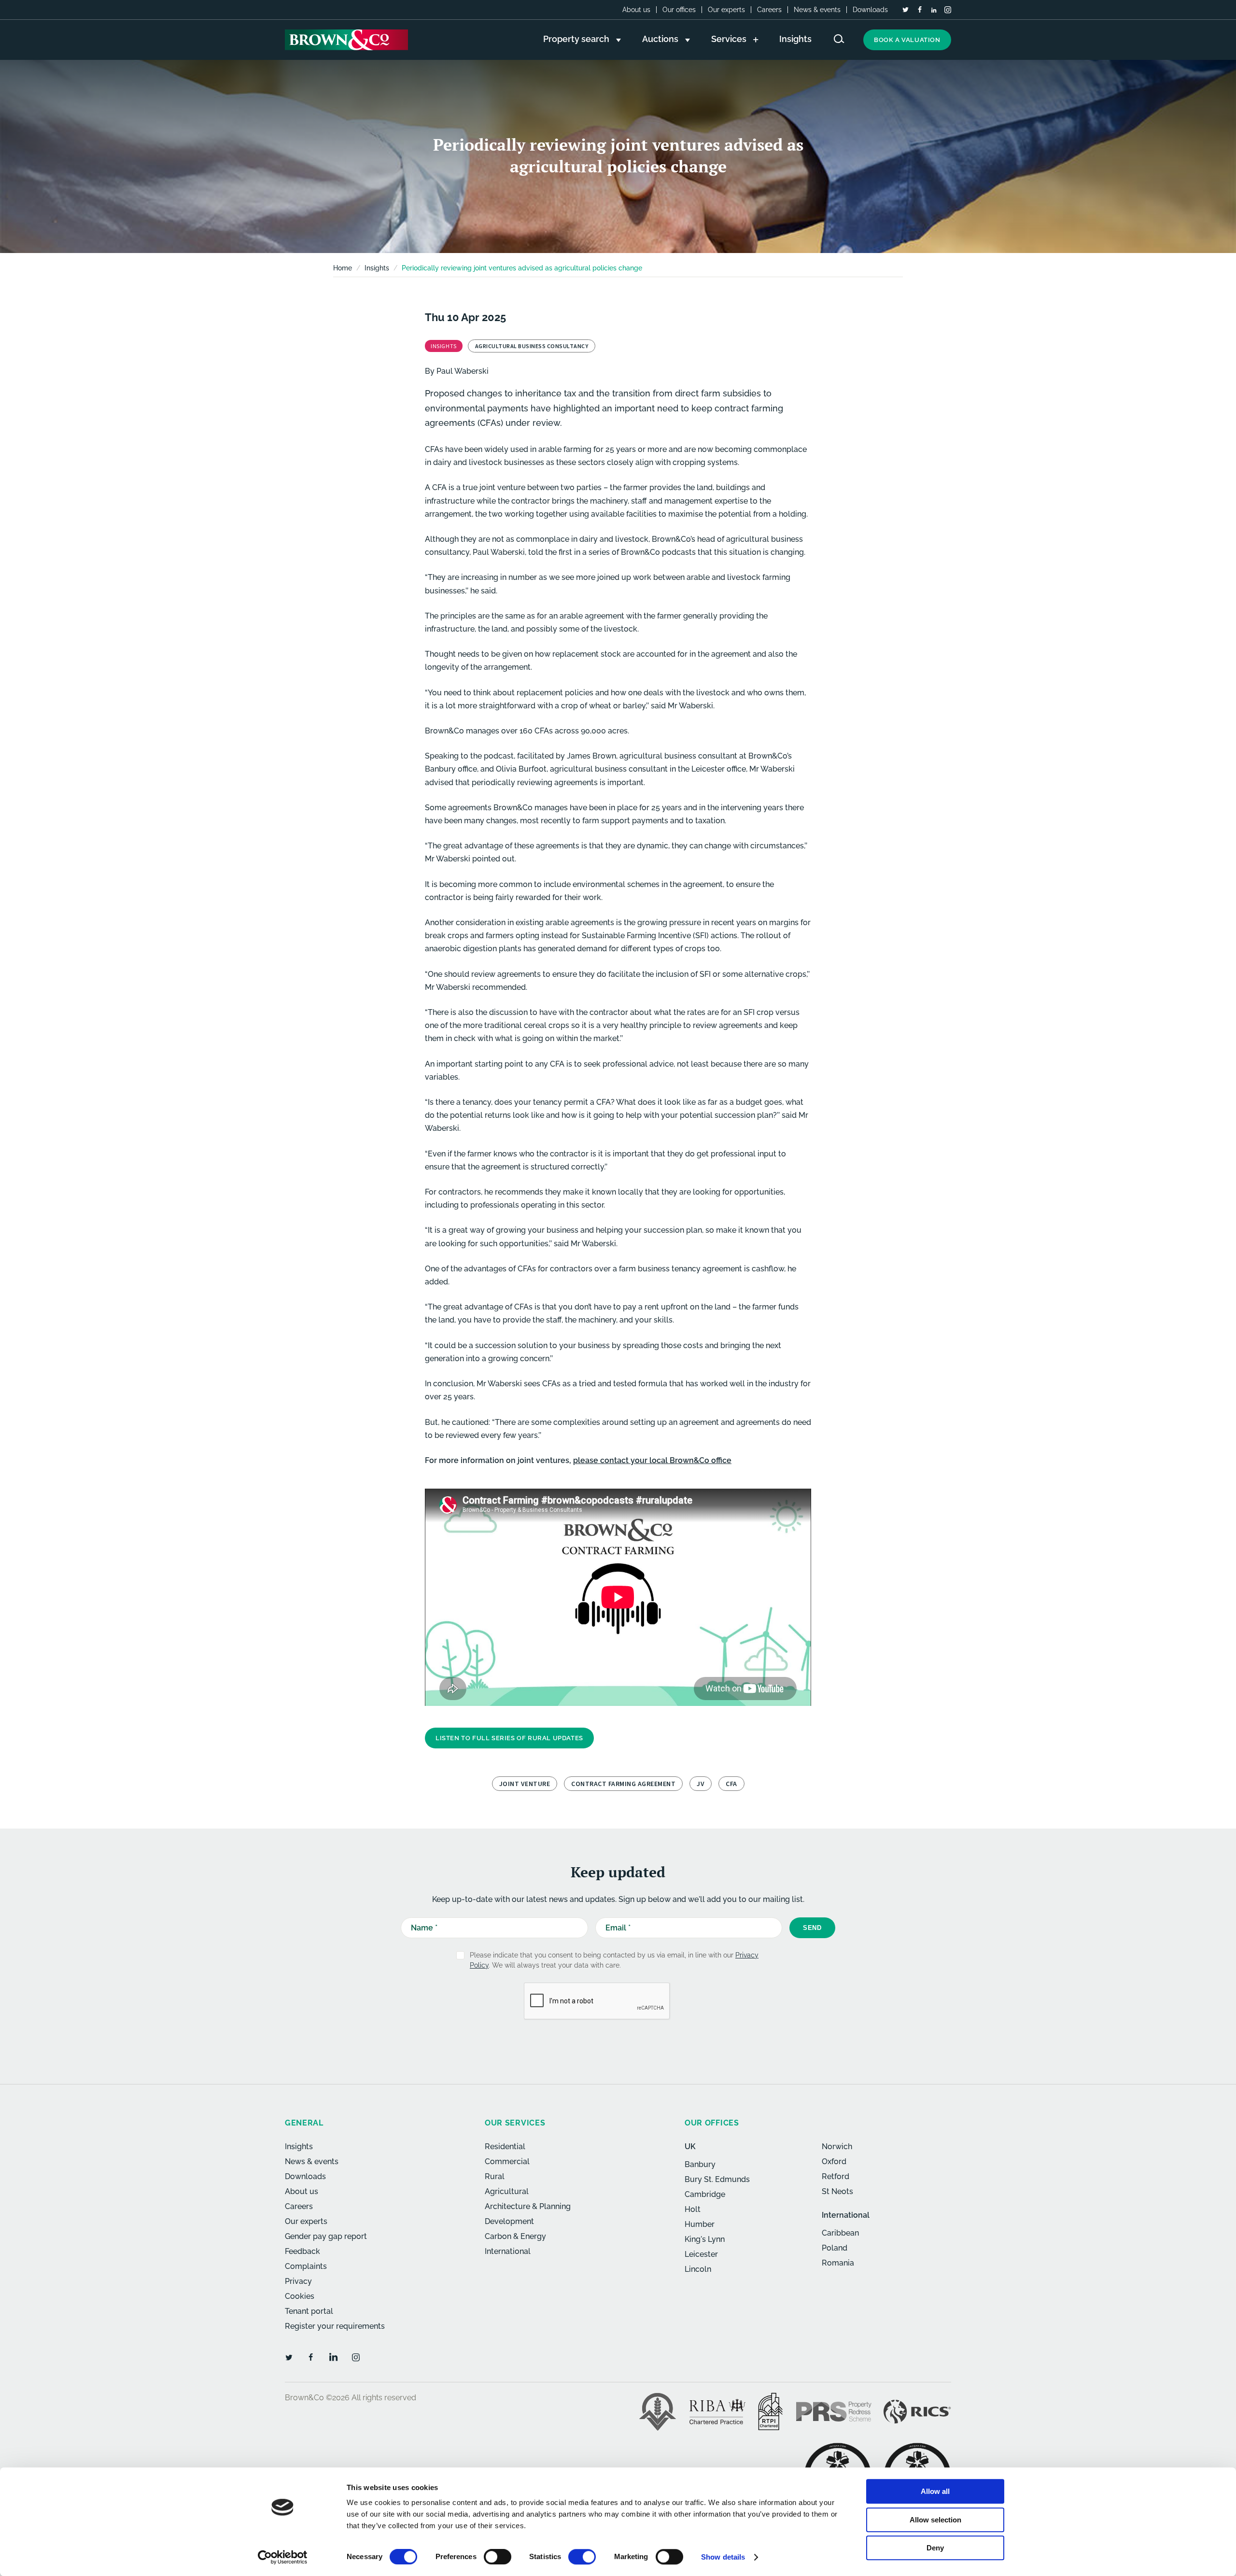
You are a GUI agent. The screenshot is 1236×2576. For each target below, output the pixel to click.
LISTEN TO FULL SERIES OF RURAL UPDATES (509, 1738)
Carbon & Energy (515, 2236)
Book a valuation (907, 40)
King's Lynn (705, 2239)
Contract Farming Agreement (623, 1784)
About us (636, 10)
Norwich (837, 2147)
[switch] (498, 2557)
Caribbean (840, 2233)
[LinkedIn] (934, 10)
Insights (299, 2147)
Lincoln (698, 2269)
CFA (731, 1784)
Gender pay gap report (326, 2236)
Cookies (300, 2296)
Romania (838, 2263)
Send (812, 1928)
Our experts (726, 10)
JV (701, 1784)
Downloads (870, 10)
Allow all (935, 2491)
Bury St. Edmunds (717, 2179)
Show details (723, 2557)
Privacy (298, 2281)
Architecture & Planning (528, 2206)
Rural (495, 2176)
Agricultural (507, 2191)
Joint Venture (525, 1784)
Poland (835, 2248)
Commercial (507, 2161)
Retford (836, 2176)
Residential (505, 2147)
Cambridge (705, 2194)
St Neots (837, 2191)
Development (509, 2221)
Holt (693, 2209)
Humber (700, 2224)
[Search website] (839, 39)
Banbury (700, 2164)
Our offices (679, 10)
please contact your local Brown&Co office (652, 1460)
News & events (817, 10)
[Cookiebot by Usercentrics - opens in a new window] (283, 2557)
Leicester (701, 2254)
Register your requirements (335, 2326)
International (508, 2251)
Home (343, 268)
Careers (769, 10)
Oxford (834, 2161)
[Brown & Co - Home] (346, 40)
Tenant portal (309, 2311)
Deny (935, 2548)
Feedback (302, 2251)
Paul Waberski (463, 371)
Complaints (306, 2266)
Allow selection (935, 2520)
